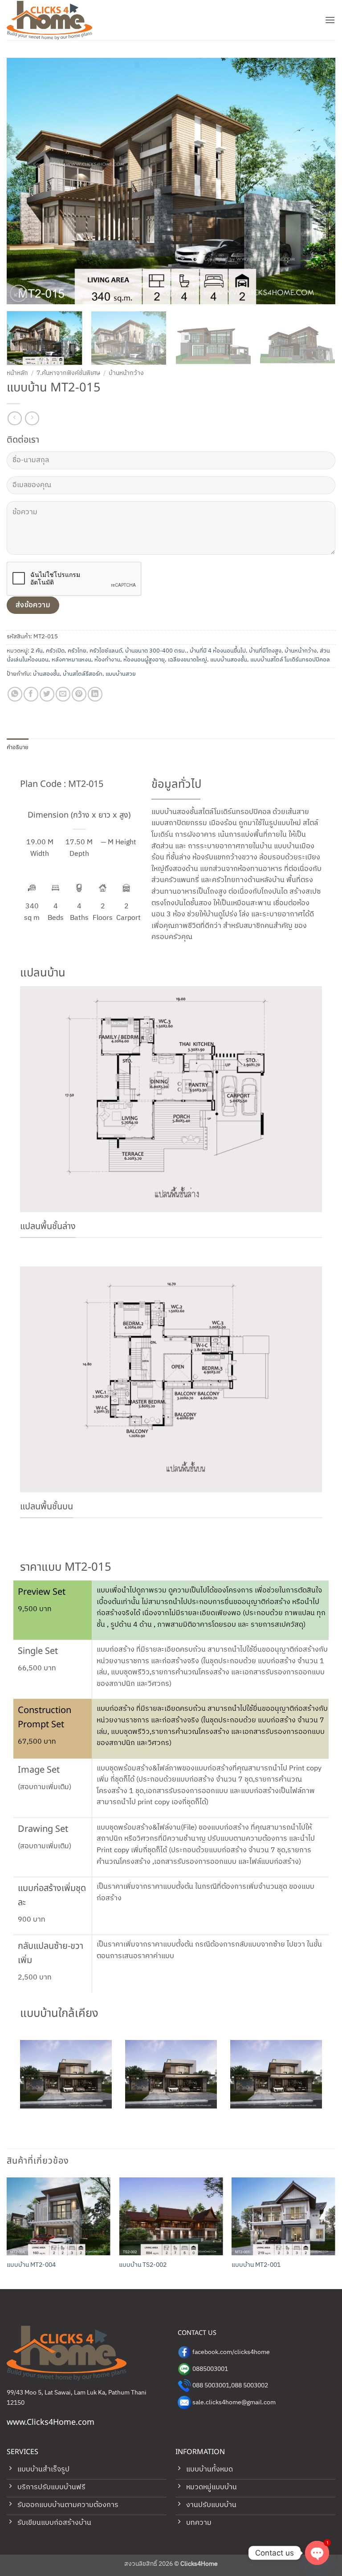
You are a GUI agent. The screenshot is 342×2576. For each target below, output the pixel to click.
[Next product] (14, 418)
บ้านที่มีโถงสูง (265, 651)
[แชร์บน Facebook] (31, 694)
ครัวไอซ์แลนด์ (106, 651)
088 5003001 (211, 2386)
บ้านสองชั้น (46, 674)
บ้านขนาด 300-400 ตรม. (156, 651)
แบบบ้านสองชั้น (229, 660)
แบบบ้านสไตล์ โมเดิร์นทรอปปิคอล (290, 660)
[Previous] (24, 181)
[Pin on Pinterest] (79, 694)
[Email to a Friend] (63, 694)
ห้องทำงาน (107, 660)
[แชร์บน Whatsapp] (15, 694)
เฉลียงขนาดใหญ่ (187, 660)
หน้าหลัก (17, 373)
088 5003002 (250, 2386)
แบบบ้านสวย (121, 674)
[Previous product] (32, 418)
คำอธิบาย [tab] (18, 747)
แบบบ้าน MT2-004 (31, 2265)
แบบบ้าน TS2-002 (143, 2265)
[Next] (318, 181)
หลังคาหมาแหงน (71, 660)
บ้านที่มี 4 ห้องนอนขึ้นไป (218, 651)
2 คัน (37, 651)
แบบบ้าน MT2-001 (256, 2265)
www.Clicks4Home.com (51, 2422)
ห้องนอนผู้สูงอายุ (144, 660)
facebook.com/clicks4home (231, 2352)
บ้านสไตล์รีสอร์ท (83, 674)
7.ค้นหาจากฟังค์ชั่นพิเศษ (68, 373)
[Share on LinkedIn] (95, 694)
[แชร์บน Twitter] (47, 694)
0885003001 (210, 2369)
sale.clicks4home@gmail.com (234, 2403)
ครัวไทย (77, 651)
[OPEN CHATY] (317, 2553)
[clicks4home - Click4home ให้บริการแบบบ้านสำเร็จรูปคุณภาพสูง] (51, 20)
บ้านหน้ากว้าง (126, 373)
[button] (330, 20)
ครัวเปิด (55, 651)
